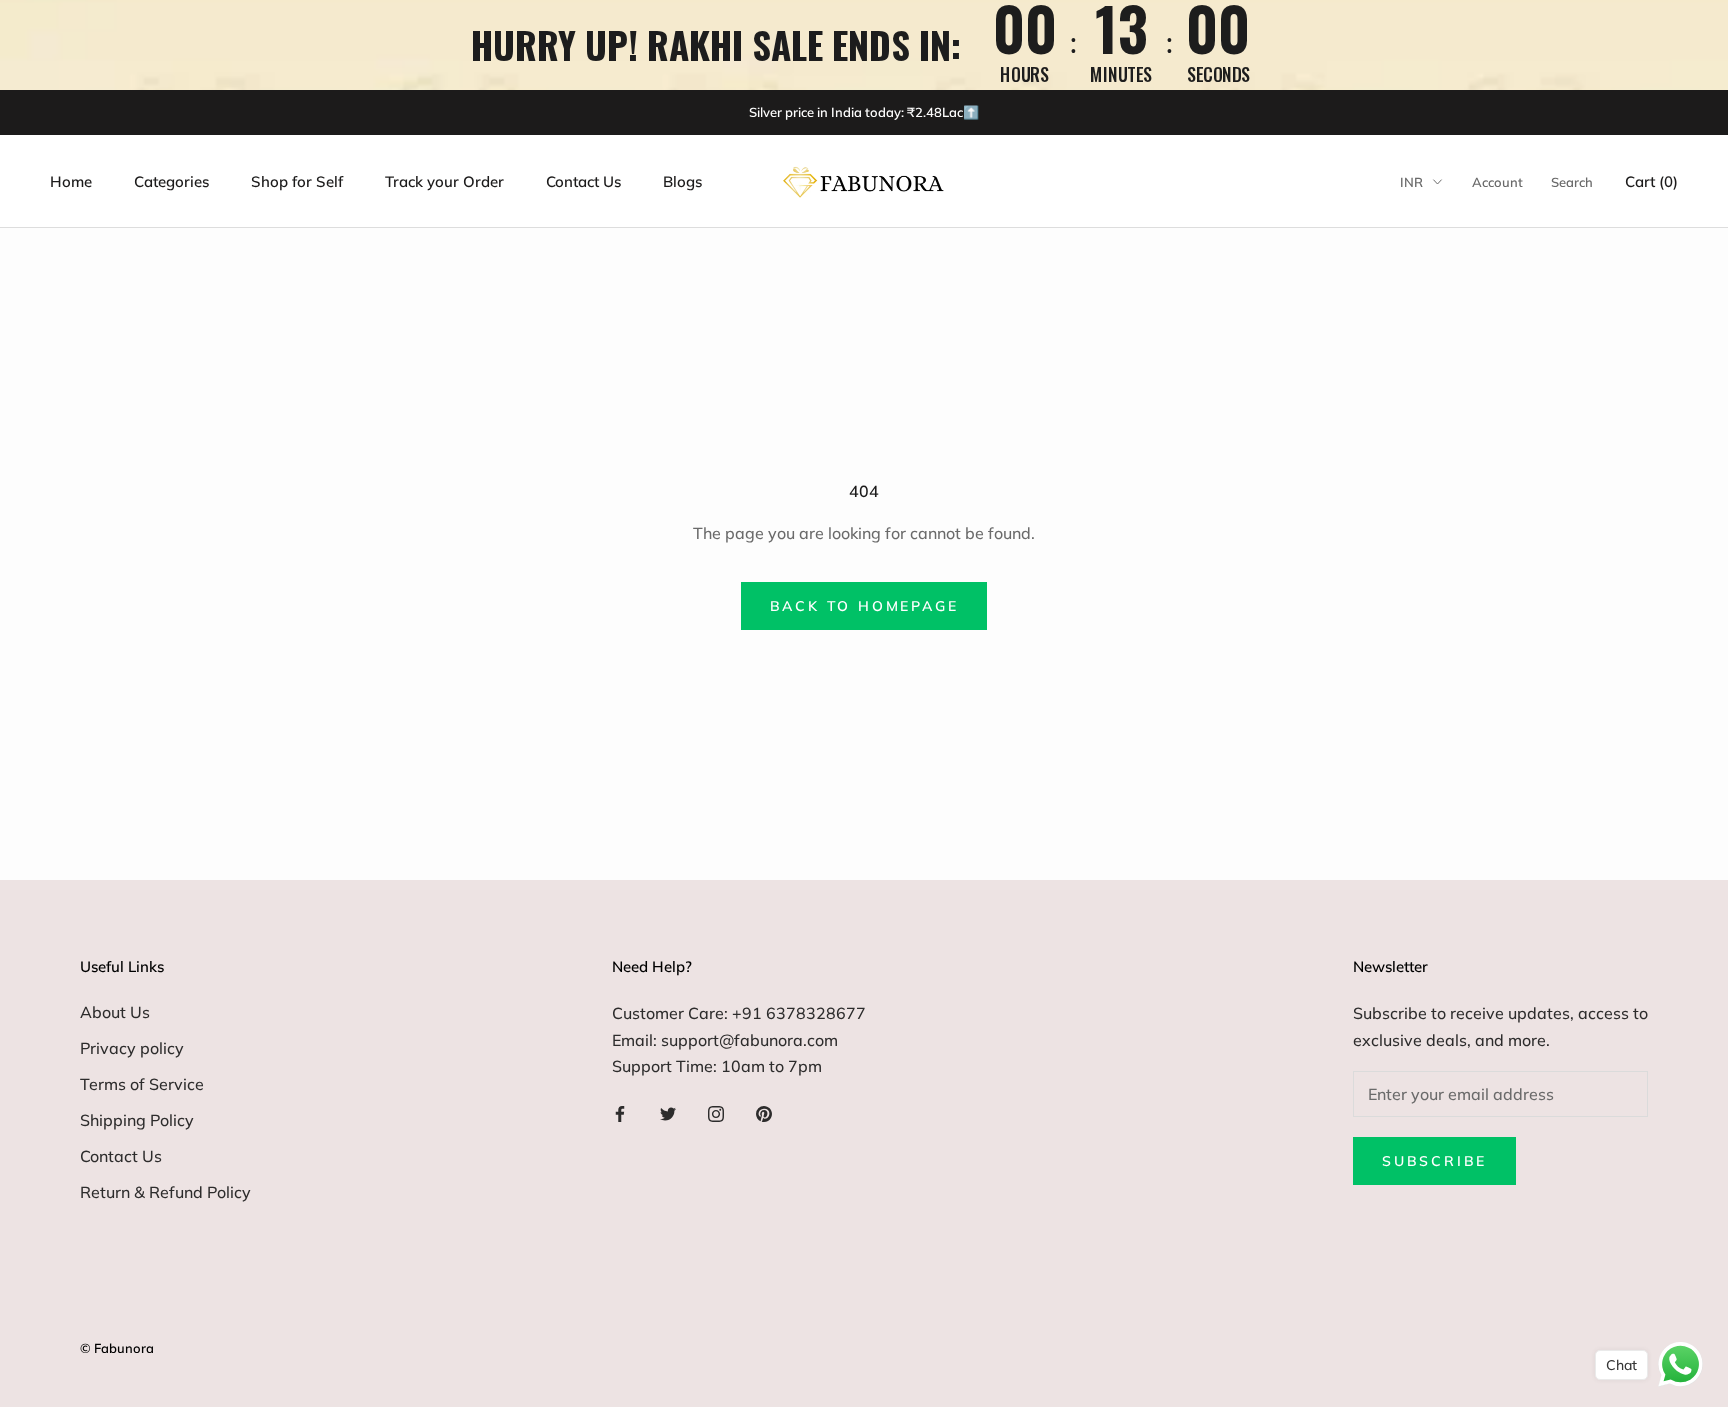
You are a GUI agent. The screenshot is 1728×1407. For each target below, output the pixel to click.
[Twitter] (668, 1112)
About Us (115, 1012)
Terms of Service (142, 1084)
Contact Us (583, 181)
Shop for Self (297, 181)
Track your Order (444, 181)
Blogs (682, 181)
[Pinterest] (764, 1112)
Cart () (1651, 181)
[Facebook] (620, 1112)
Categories (171, 181)
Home (71, 181)
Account (1497, 182)
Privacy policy (132, 1048)
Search (1572, 182)
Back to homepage (864, 606)
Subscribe (1434, 1161)
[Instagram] (716, 1112)
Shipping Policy (137, 1120)
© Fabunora (117, 1348)
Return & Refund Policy (165, 1192)
